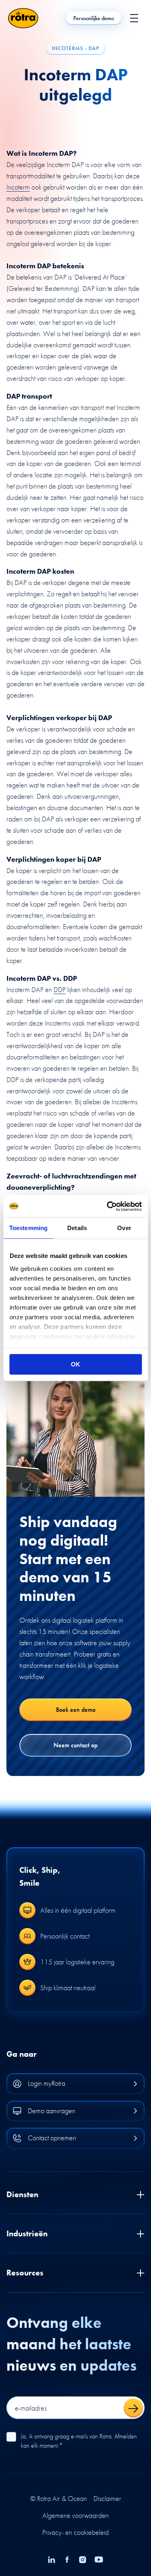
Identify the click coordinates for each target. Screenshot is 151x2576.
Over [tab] (124, 1228)
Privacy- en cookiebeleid (75, 2532)
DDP (60, 989)
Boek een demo (76, 1710)
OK (75, 1364)
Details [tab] (77, 1228)
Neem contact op (75, 1745)
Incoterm (18, 187)
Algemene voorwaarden (75, 2515)
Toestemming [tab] (28, 1228)
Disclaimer (107, 2499)
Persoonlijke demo (94, 18)
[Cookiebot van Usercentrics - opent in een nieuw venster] (108, 1206)
